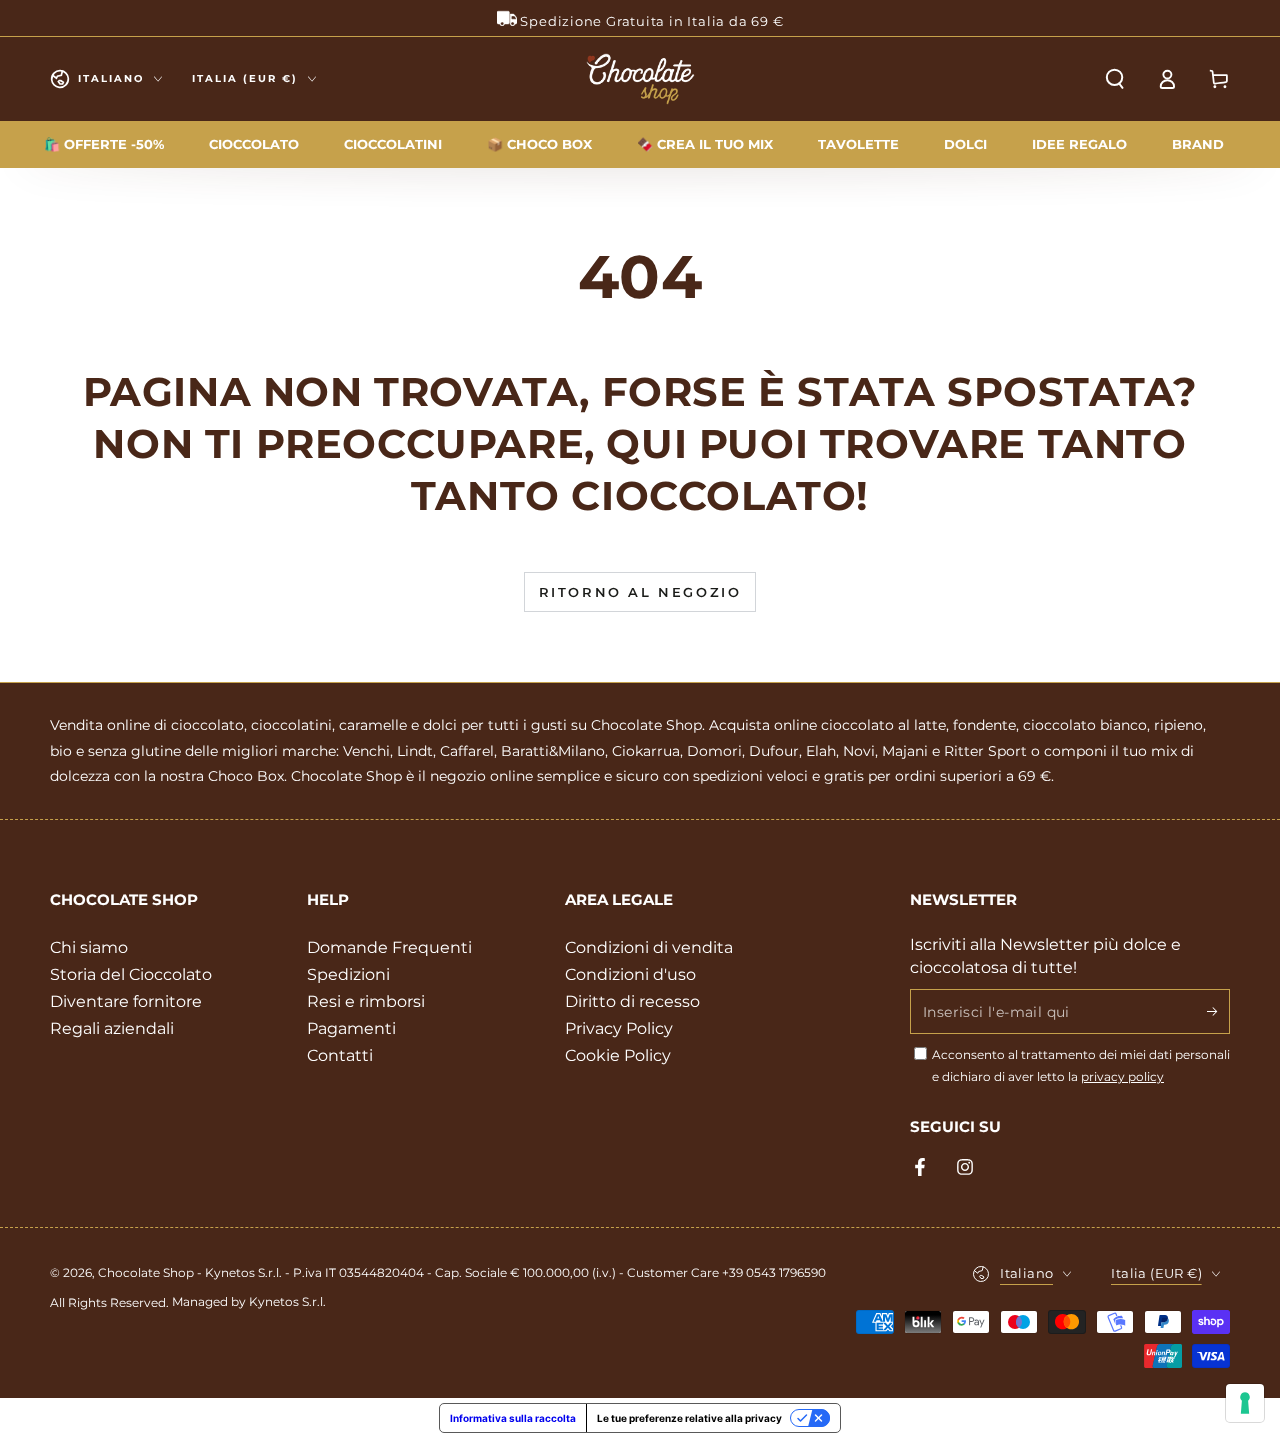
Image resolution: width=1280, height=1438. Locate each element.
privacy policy (1122, 1076)
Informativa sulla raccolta (513, 1418)
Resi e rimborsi (366, 1001)
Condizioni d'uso (630, 974)
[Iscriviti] (1218, 1011)
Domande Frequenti (389, 947)
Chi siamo (89, 947)
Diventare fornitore (126, 1001)
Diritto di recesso (632, 1001)
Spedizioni (348, 974)
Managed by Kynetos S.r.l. (249, 1301)
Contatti (340, 1055)
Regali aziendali (112, 1028)
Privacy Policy (619, 1028)
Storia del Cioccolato (131, 974)
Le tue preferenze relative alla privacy (689, 1418)
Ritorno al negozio (640, 592)
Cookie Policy (618, 1055)
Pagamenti (351, 1028)
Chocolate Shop (146, 1272)
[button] (1115, 79)
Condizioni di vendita (649, 947)
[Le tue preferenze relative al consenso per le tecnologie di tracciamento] (1245, 1403)
